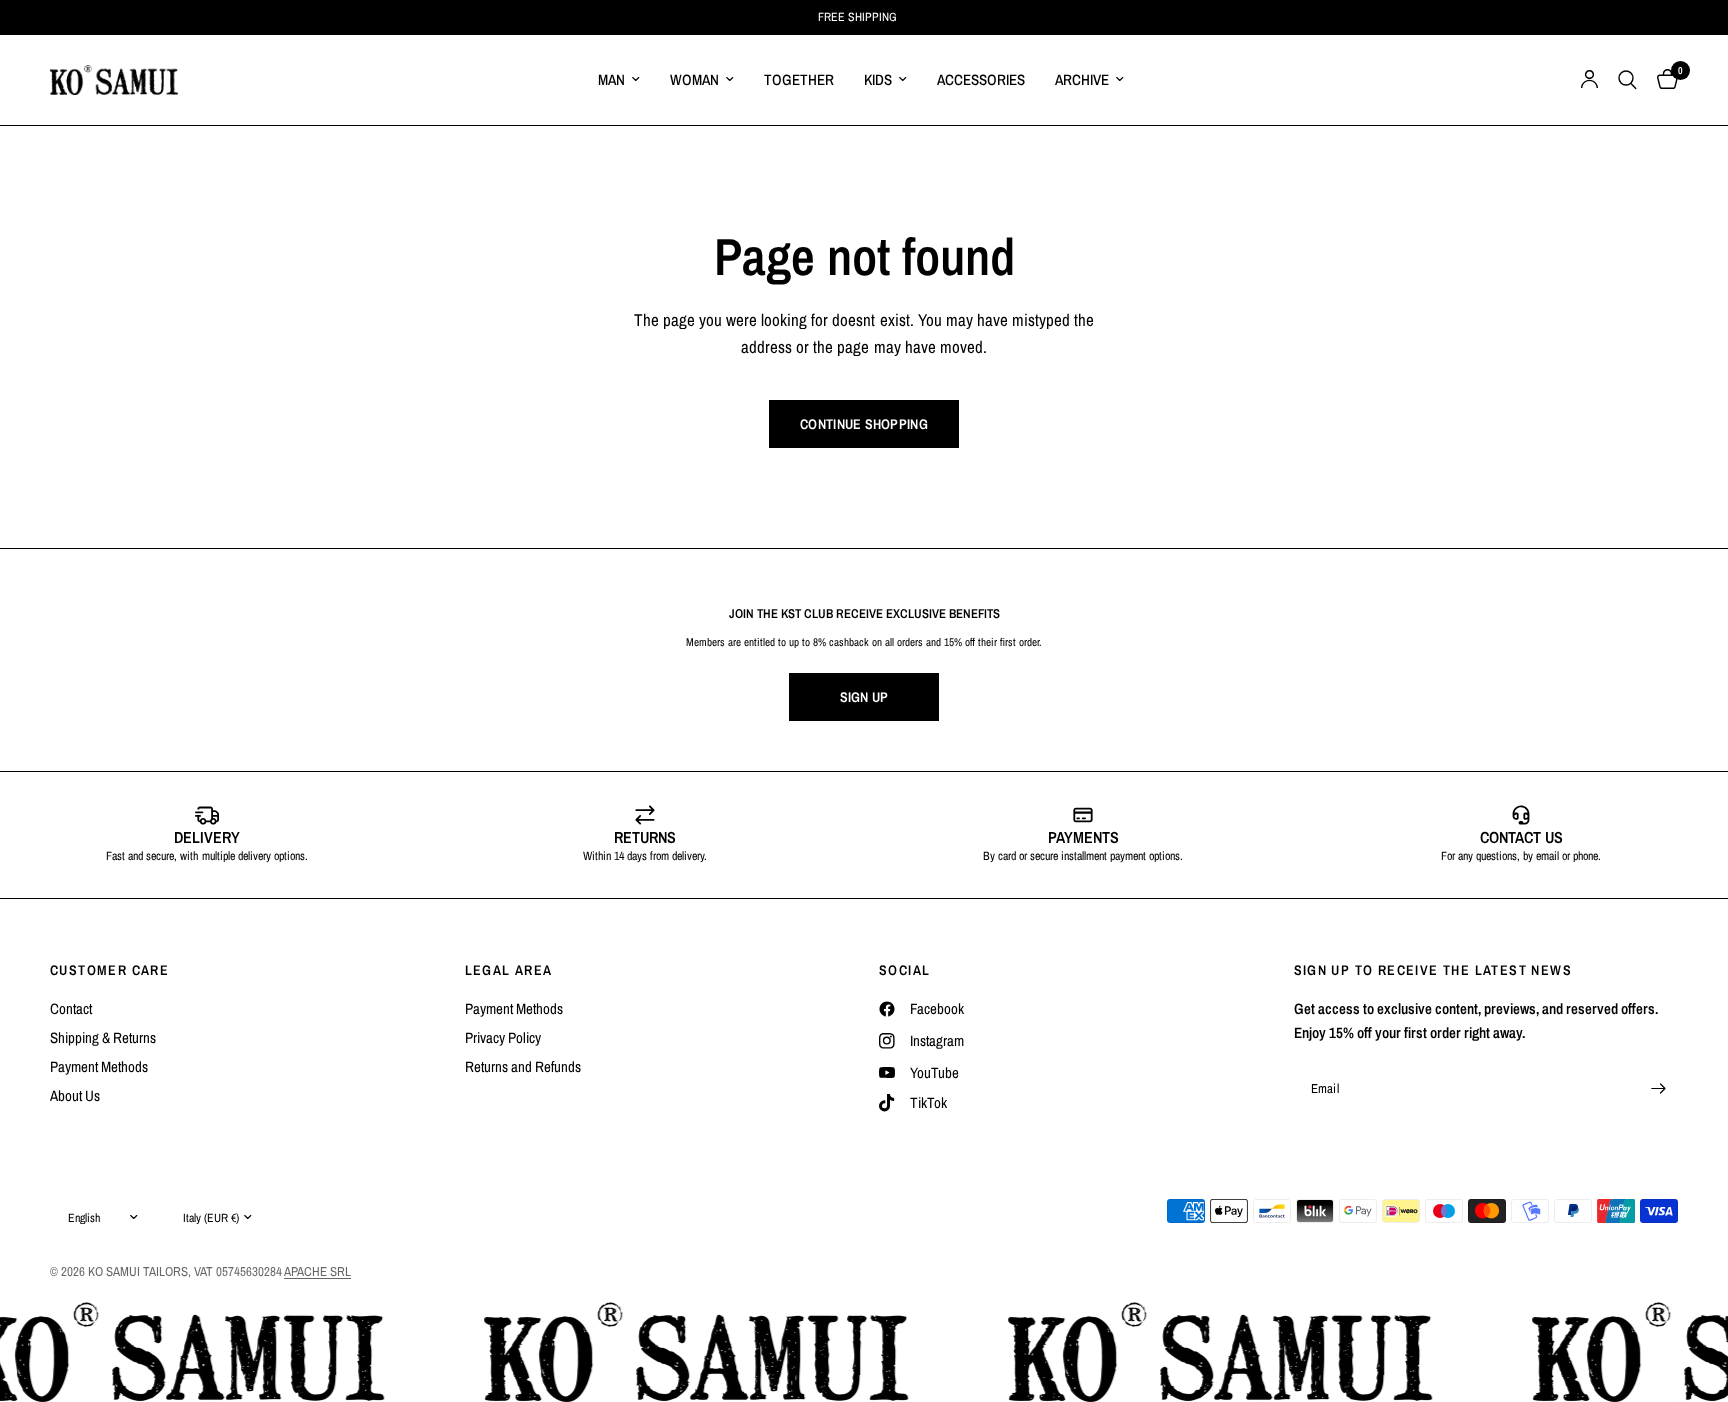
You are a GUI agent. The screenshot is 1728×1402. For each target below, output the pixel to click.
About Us (75, 1095)
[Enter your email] (1658, 1089)
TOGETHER (799, 79)
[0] (1662, 80)
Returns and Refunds (523, 1066)
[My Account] (1589, 80)
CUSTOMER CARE (109, 970)
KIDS (878, 79)
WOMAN (694, 79)
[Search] (1627, 80)
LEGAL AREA (509, 970)
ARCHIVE (1082, 79)
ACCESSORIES (981, 79)
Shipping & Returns (103, 1037)
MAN (611, 79)
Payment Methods (99, 1066)
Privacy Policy (503, 1037)
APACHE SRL (317, 1271)
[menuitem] (619, 80)
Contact (71, 1008)
